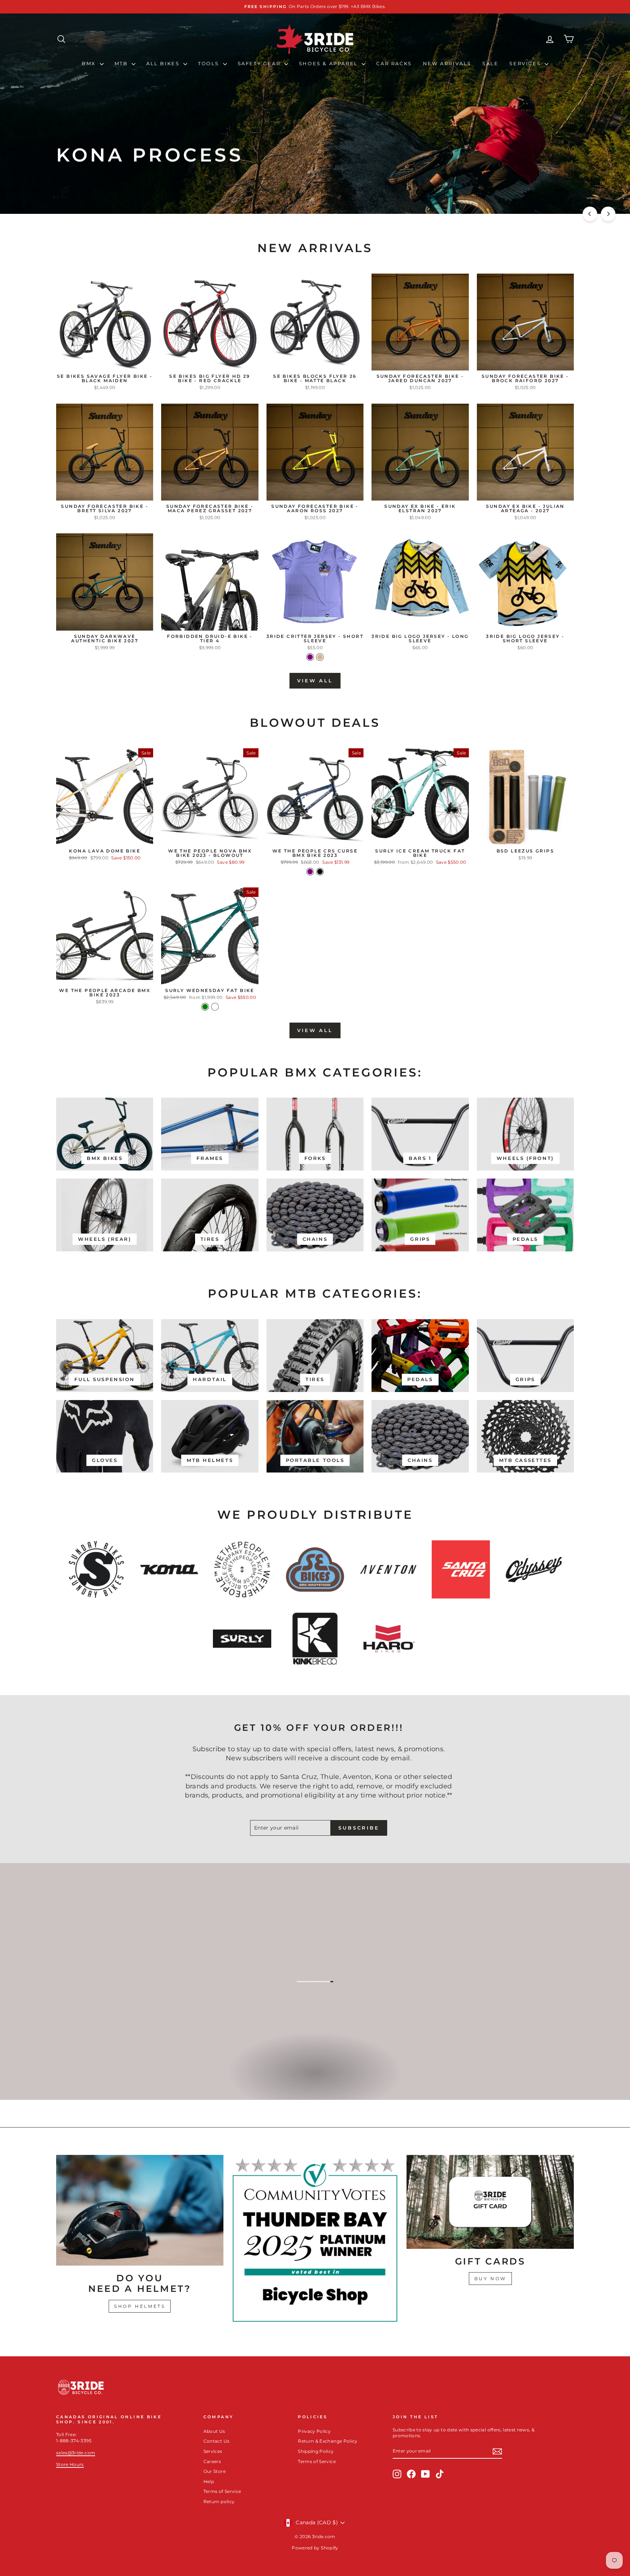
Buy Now (490, 2279)
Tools (210, 63)
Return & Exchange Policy (328, 2441)
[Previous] (590, 214)
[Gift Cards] (490, 2202)
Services (526, 63)
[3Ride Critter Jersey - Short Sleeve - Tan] (320, 657)
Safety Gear (260, 63)
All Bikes (164, 63)
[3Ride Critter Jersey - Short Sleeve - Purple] (310, 657)
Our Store (215, 2471)
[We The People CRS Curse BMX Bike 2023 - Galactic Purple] (310, 872)
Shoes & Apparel (330, 63)
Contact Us (217, 2441)
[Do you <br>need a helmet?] (140, 2210)
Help (209, 2481)
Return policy (219, 2501)
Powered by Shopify (315, 2548)
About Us (214, 2431)
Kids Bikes (314, 2080)
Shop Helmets (140, 2306)
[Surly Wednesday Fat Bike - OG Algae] (215, 1007)
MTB (122, 63)
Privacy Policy (314, 2431)
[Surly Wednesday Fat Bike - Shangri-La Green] (205, 1007)
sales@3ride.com (76, 2453)
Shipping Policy (316, 2451)
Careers (212, 2461)
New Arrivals (447, 63)
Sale (490, 63)
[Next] (608, 214)
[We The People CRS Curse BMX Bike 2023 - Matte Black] (320, 872)
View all (315, 681)
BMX (90, 63)
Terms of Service (222, 2491)
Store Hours (70, 2464)
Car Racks (394, 63)
